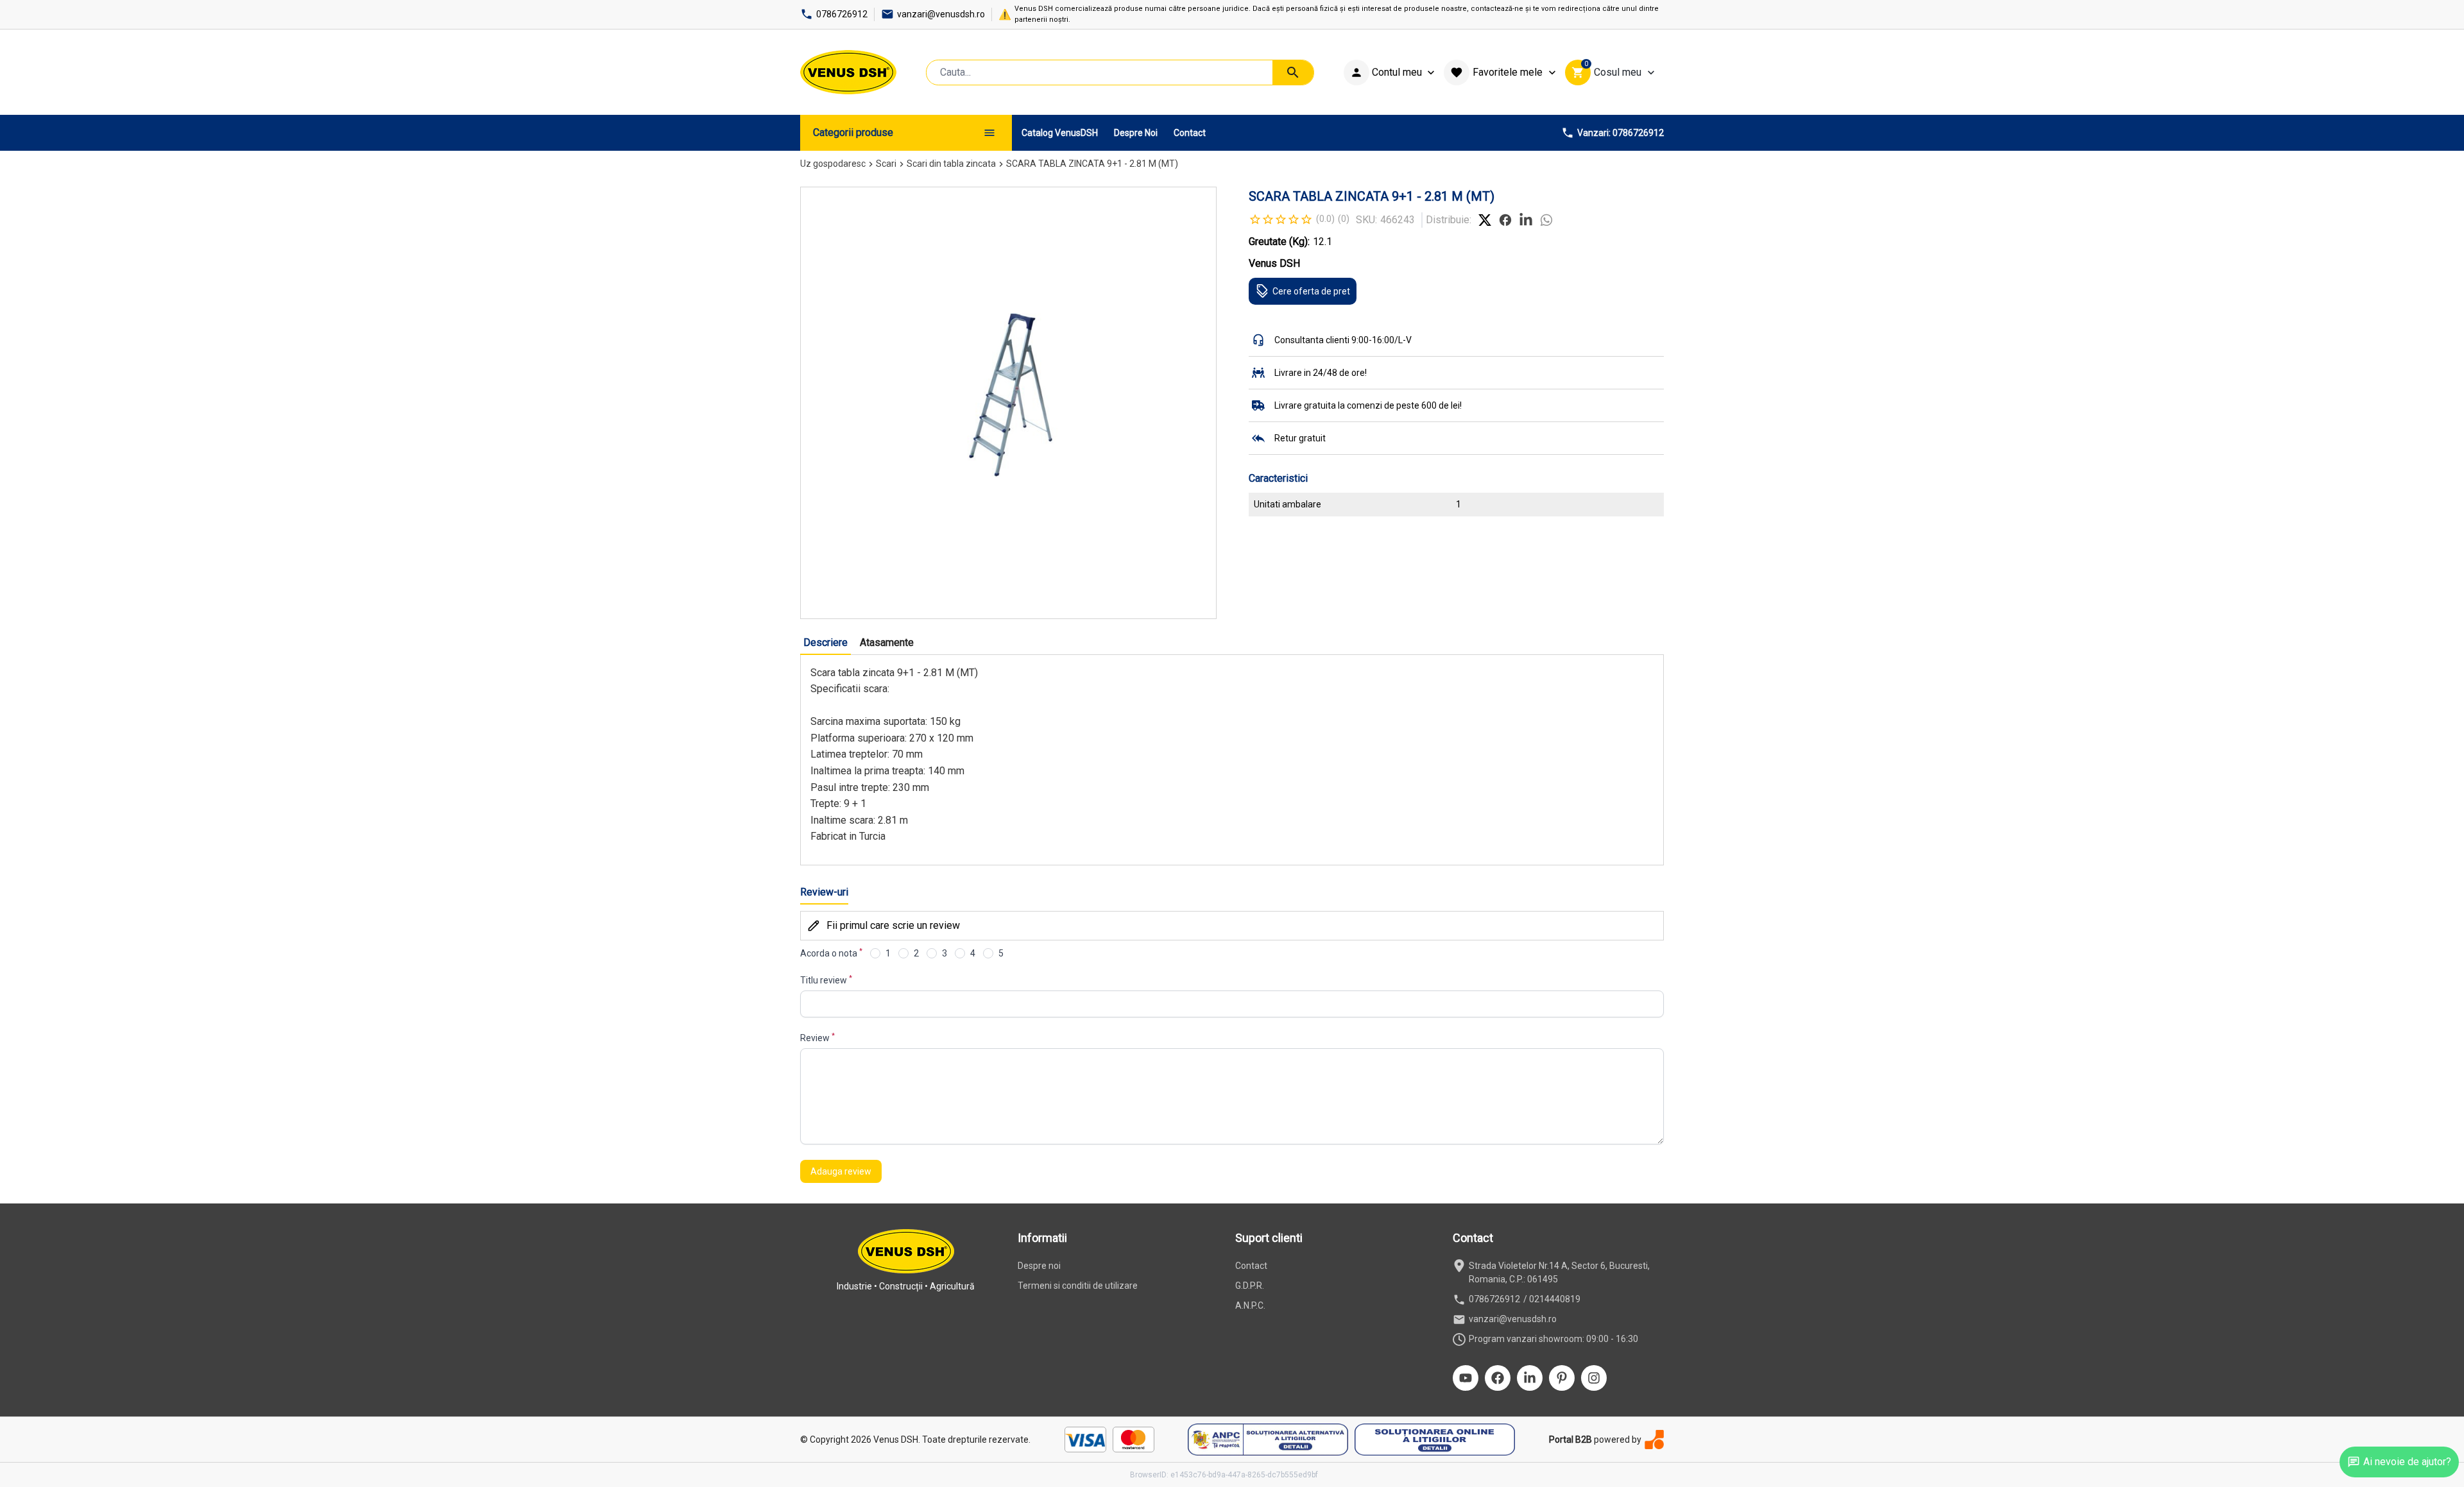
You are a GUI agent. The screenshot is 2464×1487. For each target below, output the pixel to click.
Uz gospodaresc (833, 164)
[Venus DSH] (848, 72)
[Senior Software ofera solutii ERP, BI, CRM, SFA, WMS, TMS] (1654, 1439)
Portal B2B (1570, 1440)
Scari (886, 164)
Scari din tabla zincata (951, 164)
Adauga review (841, 1171)
